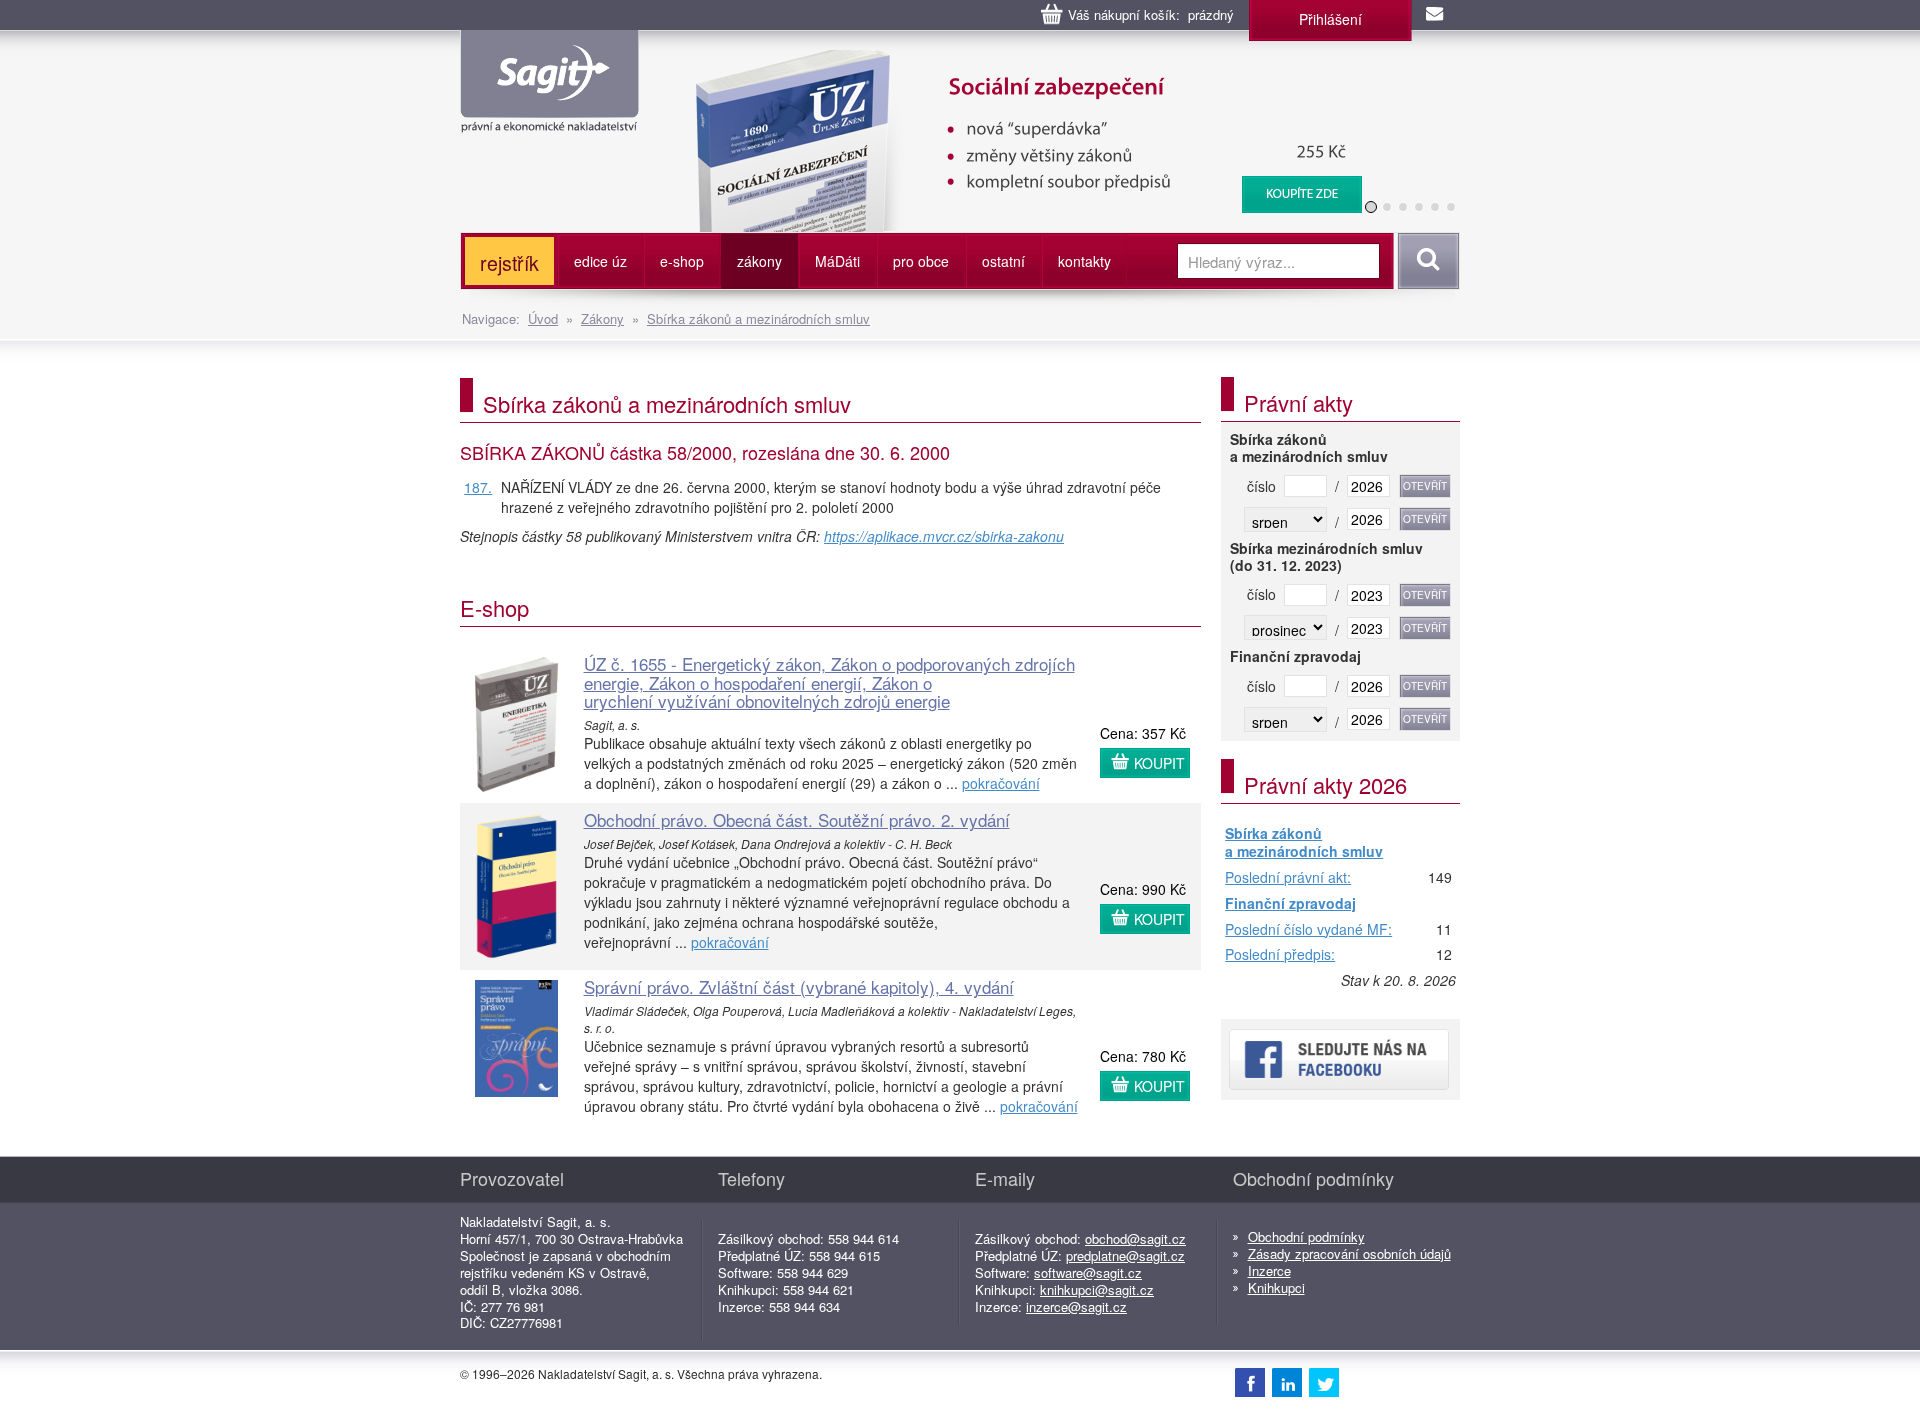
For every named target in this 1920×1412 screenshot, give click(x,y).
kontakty (1084, 261)
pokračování (1001, 783)
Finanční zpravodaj (1290, 904)
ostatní (1003, 261)
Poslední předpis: (1280, 955)
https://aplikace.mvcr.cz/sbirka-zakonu (944, 536)
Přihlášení (1330, 19)
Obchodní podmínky (1306, 1236)
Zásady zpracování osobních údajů (1349, 1253)
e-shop (682, 261)
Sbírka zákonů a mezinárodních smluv (758, 318)
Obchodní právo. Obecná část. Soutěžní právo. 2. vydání (797, 819)
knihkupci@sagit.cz (1097, 1289)
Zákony (602, 318)
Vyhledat (1425, 261)
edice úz (600, 261)
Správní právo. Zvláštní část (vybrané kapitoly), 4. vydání (799, 986)
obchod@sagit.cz (1135, 1238)
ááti (837, 261)
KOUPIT (1159, 763)
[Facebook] (1250, 1382)
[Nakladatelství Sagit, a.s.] (549, 116)
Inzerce (1269, 1270)
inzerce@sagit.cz (1076, 1306)
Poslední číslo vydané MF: (1308, 930)
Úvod (543, 318)
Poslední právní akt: (1288, 878)
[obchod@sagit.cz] (1436, 15)
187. (478, 487)
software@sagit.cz (1088, 1272)
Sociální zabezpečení (910, 60)
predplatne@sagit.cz (1125, 1255)
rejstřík (509, 262)
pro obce (921, 261)
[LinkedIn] (1287, 1382)
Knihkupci (1276, 1287)
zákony (759, 261)
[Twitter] (1324, 1382)
